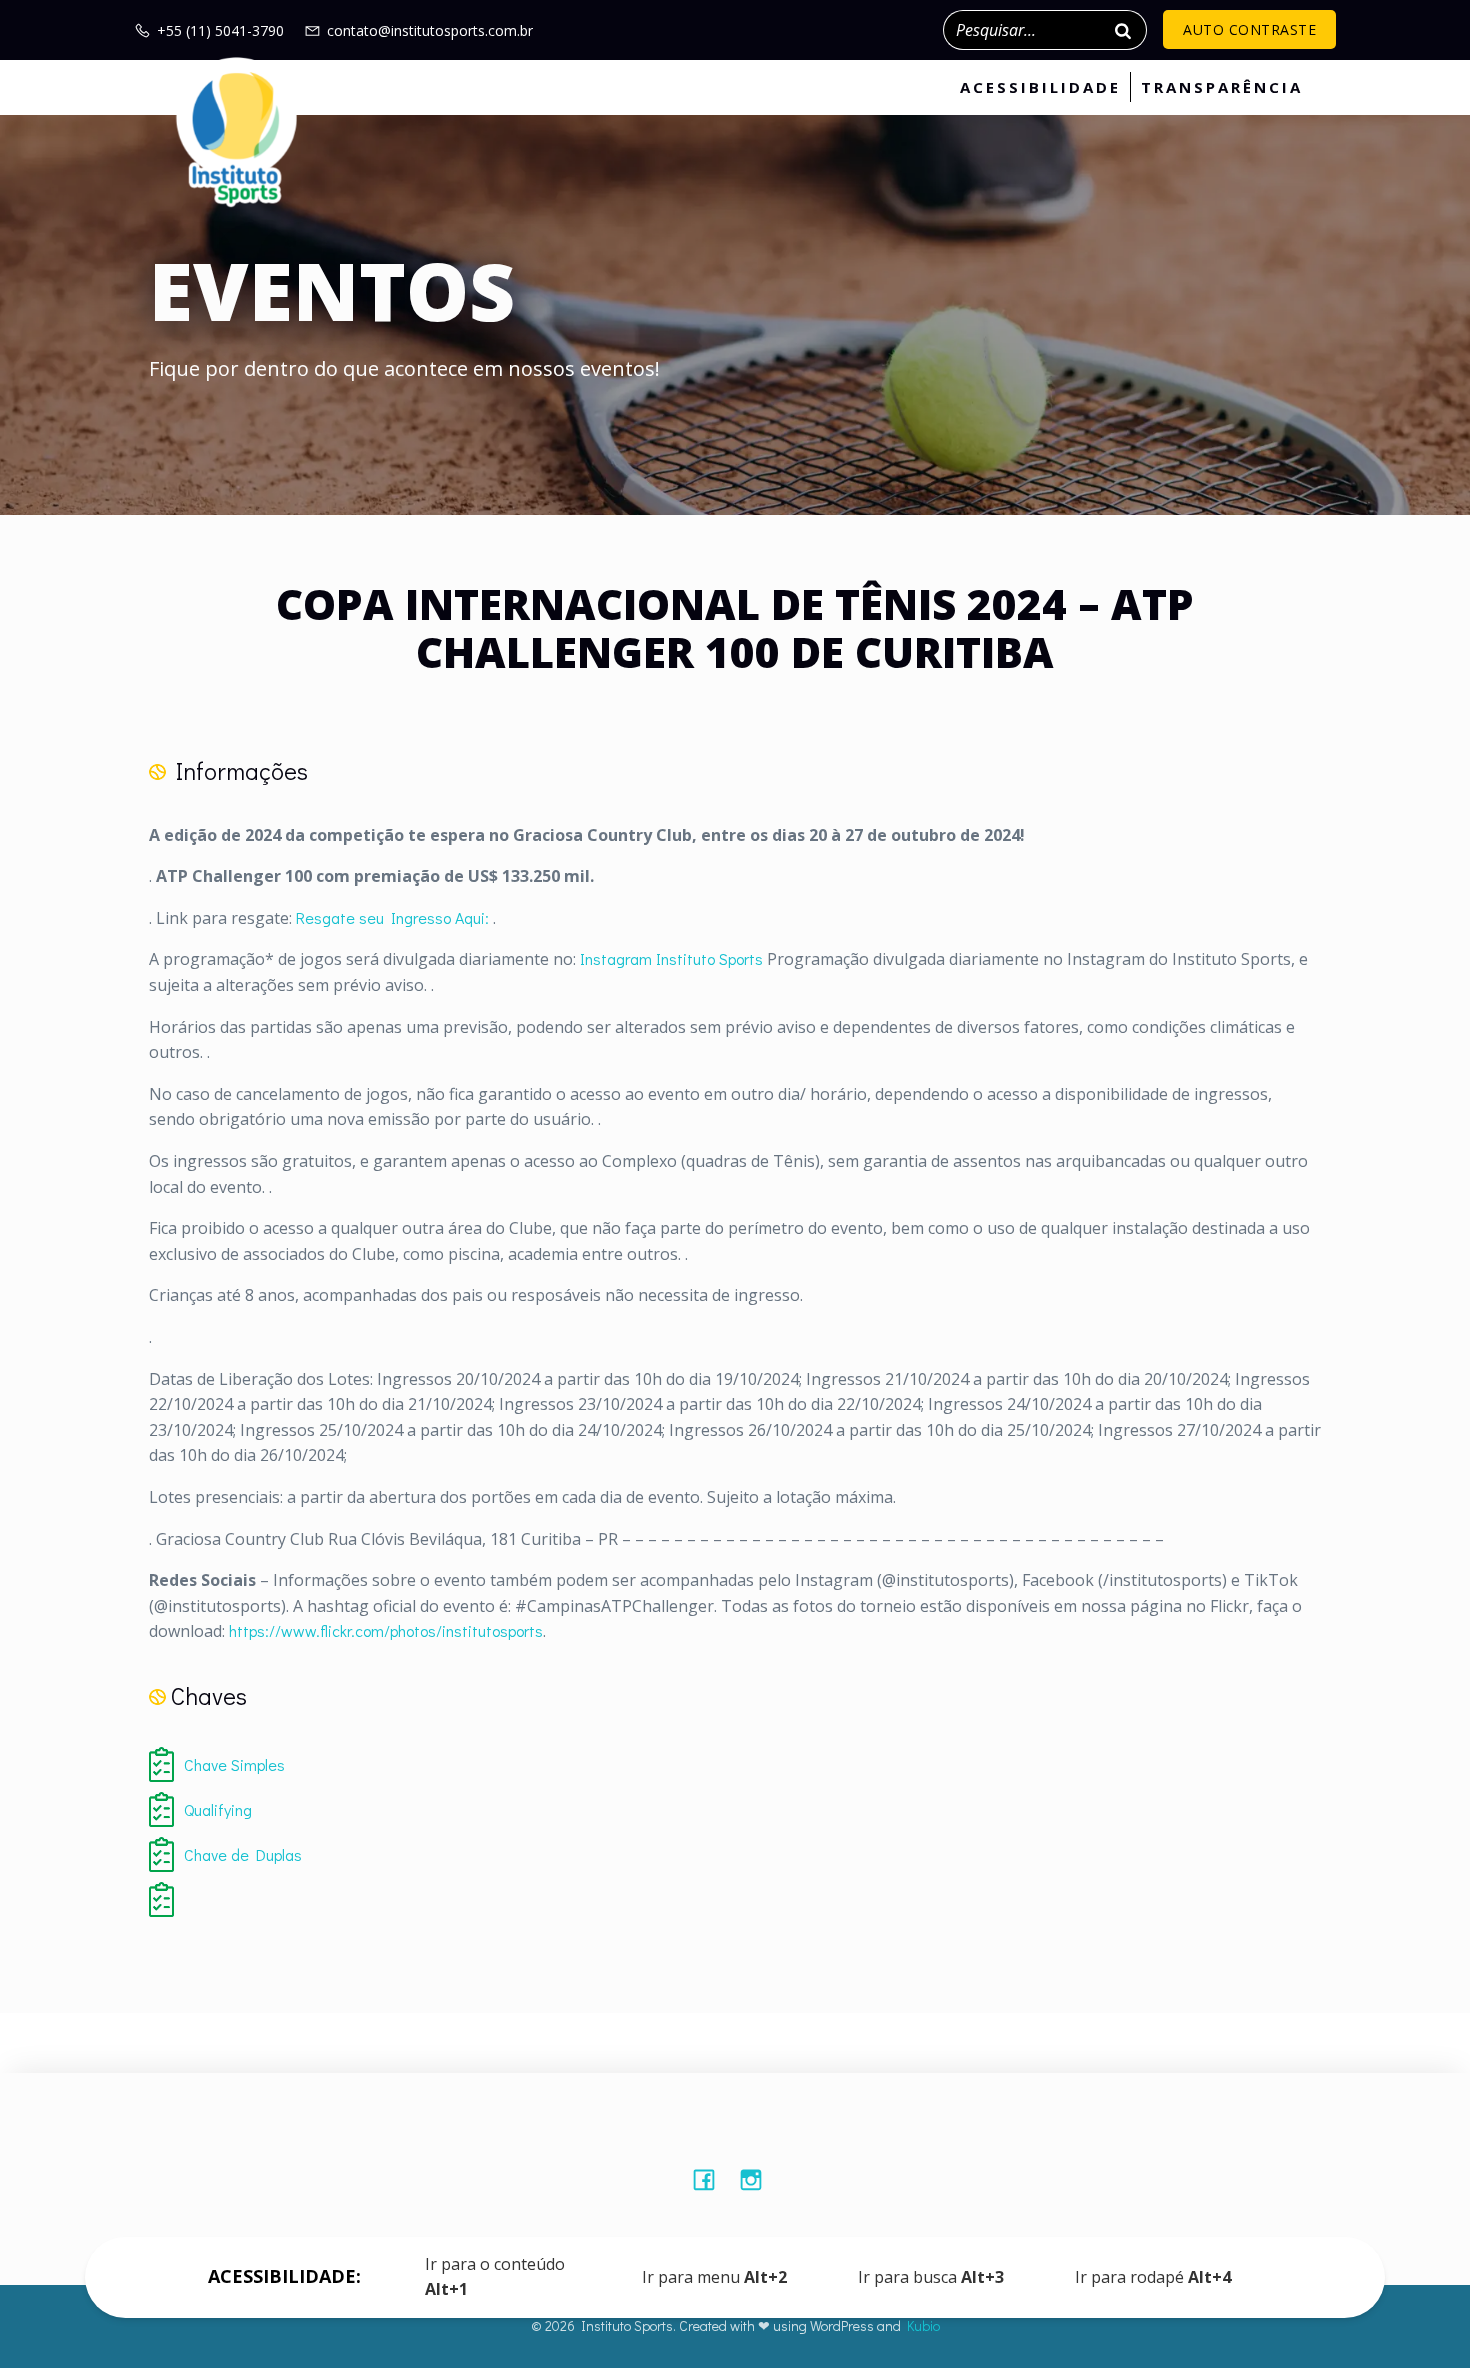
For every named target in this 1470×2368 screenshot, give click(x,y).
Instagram (616, 958)
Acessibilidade (1040, 87)
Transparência (1222, 87)
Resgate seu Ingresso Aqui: (392, 917)
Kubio (923, 2325)
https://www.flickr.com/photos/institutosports (386, 1630)
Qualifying (218, 1809)
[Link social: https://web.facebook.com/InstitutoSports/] (711, 2179)
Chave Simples (234, 1764)
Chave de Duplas (243, 1854)
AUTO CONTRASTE (1249, 29)
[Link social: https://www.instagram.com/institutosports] (758, 2179)
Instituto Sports (709, 958)
